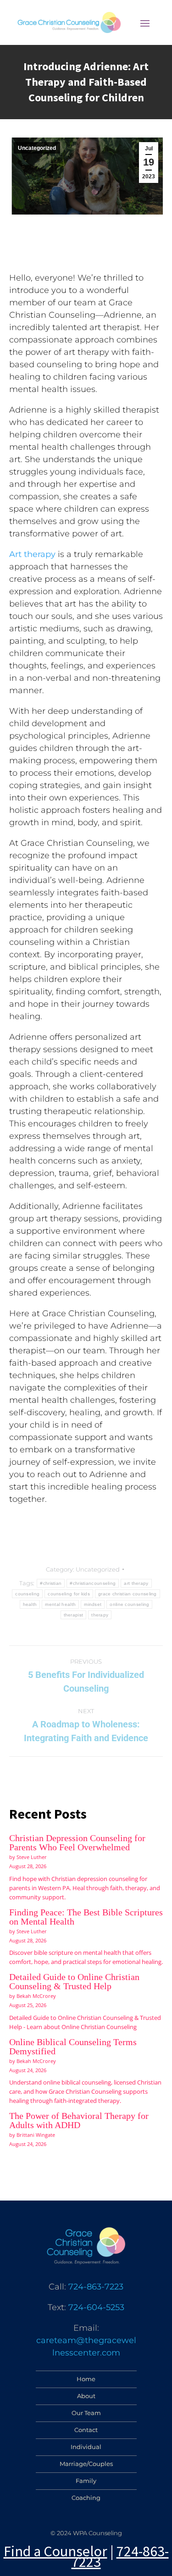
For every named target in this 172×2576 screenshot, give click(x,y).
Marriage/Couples (86, 2464)
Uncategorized (37, 148)
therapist (74, 1615)
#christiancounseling (93, 1583)
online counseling (129, 1604)
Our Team (86, 2413)
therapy (100, 1615)
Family (86, 2481)
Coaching (86, 2498)
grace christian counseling (128, 1594)
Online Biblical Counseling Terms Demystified (73, 2046)
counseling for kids (69, 1594)
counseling (27, 1594)
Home (86, 2379)
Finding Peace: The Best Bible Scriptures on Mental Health (86, 1917)
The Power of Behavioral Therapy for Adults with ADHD (79, 2120)
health (30, 1604)
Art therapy (32, 554)
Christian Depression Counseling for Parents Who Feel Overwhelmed (77, 1842)
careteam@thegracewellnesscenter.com (86, 2347)
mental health (60, 1604)
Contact (86, 2430)
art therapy (136, 1583)
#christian (51, 1583)
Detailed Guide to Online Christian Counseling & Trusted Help (74, 1981)
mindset (93, 1604)
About (86, 2396)
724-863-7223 (96, 2287)
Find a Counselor (55, 2551)
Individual (86, 2447)
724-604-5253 (96, 2307)
